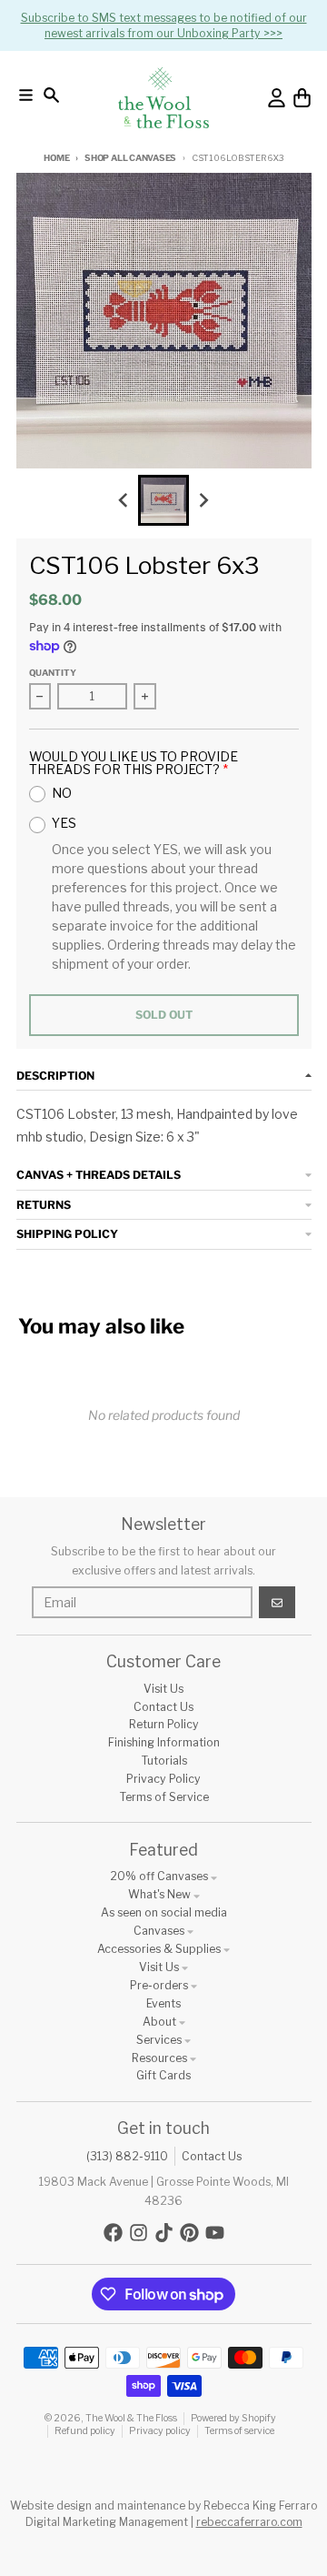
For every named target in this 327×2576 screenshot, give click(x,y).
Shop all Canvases (130, 158)
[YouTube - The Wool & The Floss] (215, 2233)
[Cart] (302, 98)
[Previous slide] (124, 501)
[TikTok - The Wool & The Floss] (164, 2233)
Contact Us (212, 2156)
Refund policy (85, 2431)
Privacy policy (160, 2431)
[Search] (51, 95)
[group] (163, 500)
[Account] (277, 98)
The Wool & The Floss (131, 2418)
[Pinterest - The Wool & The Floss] (189, 2233)
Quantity (53, 673)
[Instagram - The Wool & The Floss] (139, 2233)
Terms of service (239, 2431)
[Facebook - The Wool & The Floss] (113, 2233)
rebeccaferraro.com (249, 2522)
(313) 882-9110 (127, 2156)
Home (56, 158)
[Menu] (26, 95)
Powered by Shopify (233, 2418)
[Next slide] (204, 501)
